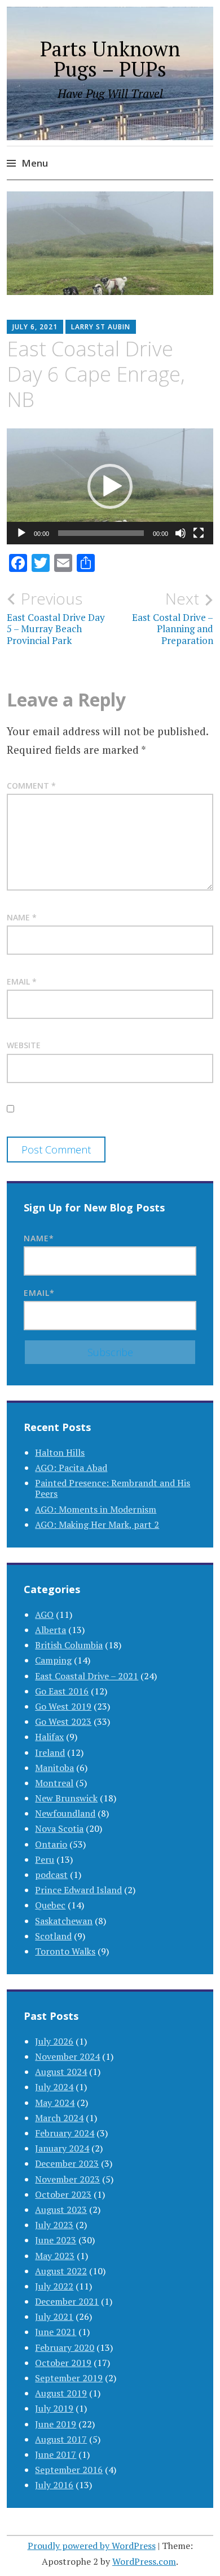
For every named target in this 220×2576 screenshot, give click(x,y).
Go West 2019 (63, 1706)
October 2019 (63, 2363)
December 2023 (67, 2163)
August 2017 (61, 2439)
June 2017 (56, 2454)
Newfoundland (65, 1813)
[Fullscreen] (199, 533)
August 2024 (61, 2072)
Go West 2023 (63, 1721)
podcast (51, 1875)
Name (22, 917)
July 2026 (54, 2041)
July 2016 (54, 2485)
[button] (110, 486)
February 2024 (65, 2133)
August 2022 (61, 2271)
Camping (53, 1660)
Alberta (50, 1630)
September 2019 (69, 2378)
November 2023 (67, 2179)
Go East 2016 (62, 1691)
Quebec (50, 1905)
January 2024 (62, 2148)
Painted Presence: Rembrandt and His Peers (113, 1488)
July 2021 (54, 2316)
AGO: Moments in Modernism (96, 1509)
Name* (39, 1238)
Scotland (53, 1936)
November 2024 (67, 2056)
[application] (110, 486)
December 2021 (67, 2301)
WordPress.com (144, 2561)
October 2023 (63, 2194)
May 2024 (55, 2103)
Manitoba (54, 1768)
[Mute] (181, 533)
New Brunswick (66, 1798)
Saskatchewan (64, 1921)
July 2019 (54, 2408)
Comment (31, 786)
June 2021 (56, 2332)
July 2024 (54, 2087)
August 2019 (61, 2393)
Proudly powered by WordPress (92, 2546)
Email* (39, 1293)
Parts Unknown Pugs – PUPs (110, 59)
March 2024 (59, 2118)
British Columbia (69, 1645)
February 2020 (65, 2347)
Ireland (50, 1752)
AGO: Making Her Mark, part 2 (97, 1524)
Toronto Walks (65, 1951)
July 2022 (54, 2286)
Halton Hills (60, 1452)
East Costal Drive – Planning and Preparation (173, 618)
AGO (44, 1615)
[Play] (21, 533)
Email (22, 981)
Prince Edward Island (78, 1890)
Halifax (49, 1737)
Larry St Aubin (101, 327)
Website (24, 1045)
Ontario (51, 1844)
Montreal (54, 1783)
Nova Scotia (59, 1828)
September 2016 (69, 2470)
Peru (45, 1859)
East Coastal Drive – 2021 (87, 1676)
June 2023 (56, 2240)
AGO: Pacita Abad (71, 1468)
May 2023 (55, 2256)
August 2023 (61, 2210)
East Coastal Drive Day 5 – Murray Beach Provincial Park (56, 618)
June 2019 (56, 2424)
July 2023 (54, 2225)
